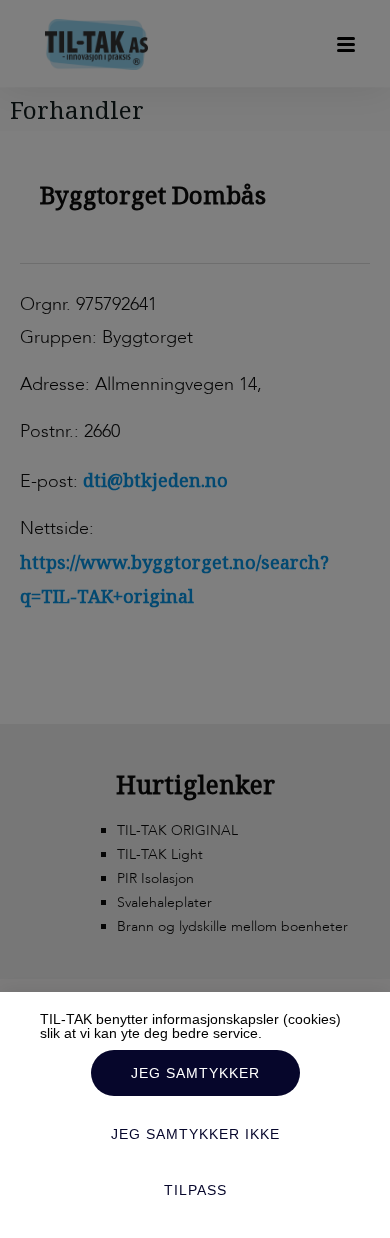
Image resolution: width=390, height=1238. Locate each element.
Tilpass (195, 1190)
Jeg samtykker (195, 1073)
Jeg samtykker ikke (195, 1134)
